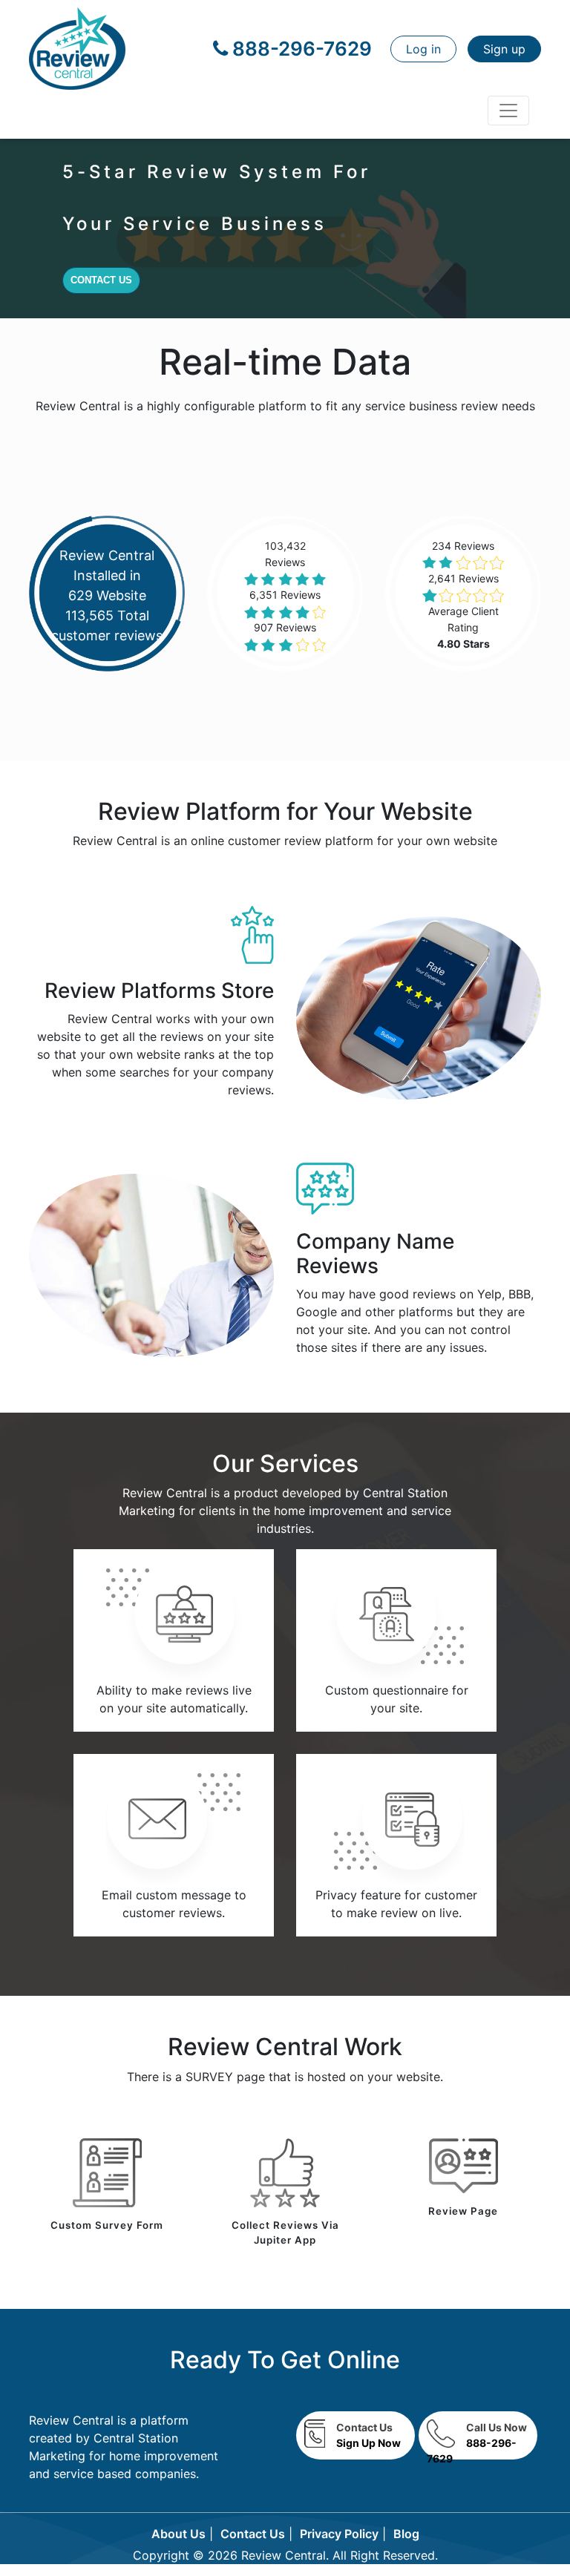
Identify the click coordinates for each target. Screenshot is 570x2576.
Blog (406, 2534)
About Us (178, 2534)
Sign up (504, 49)
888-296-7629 (300, 49)
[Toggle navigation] (508, 111)
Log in (423, 49)
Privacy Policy (339, 2534)
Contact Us (101, 280)
